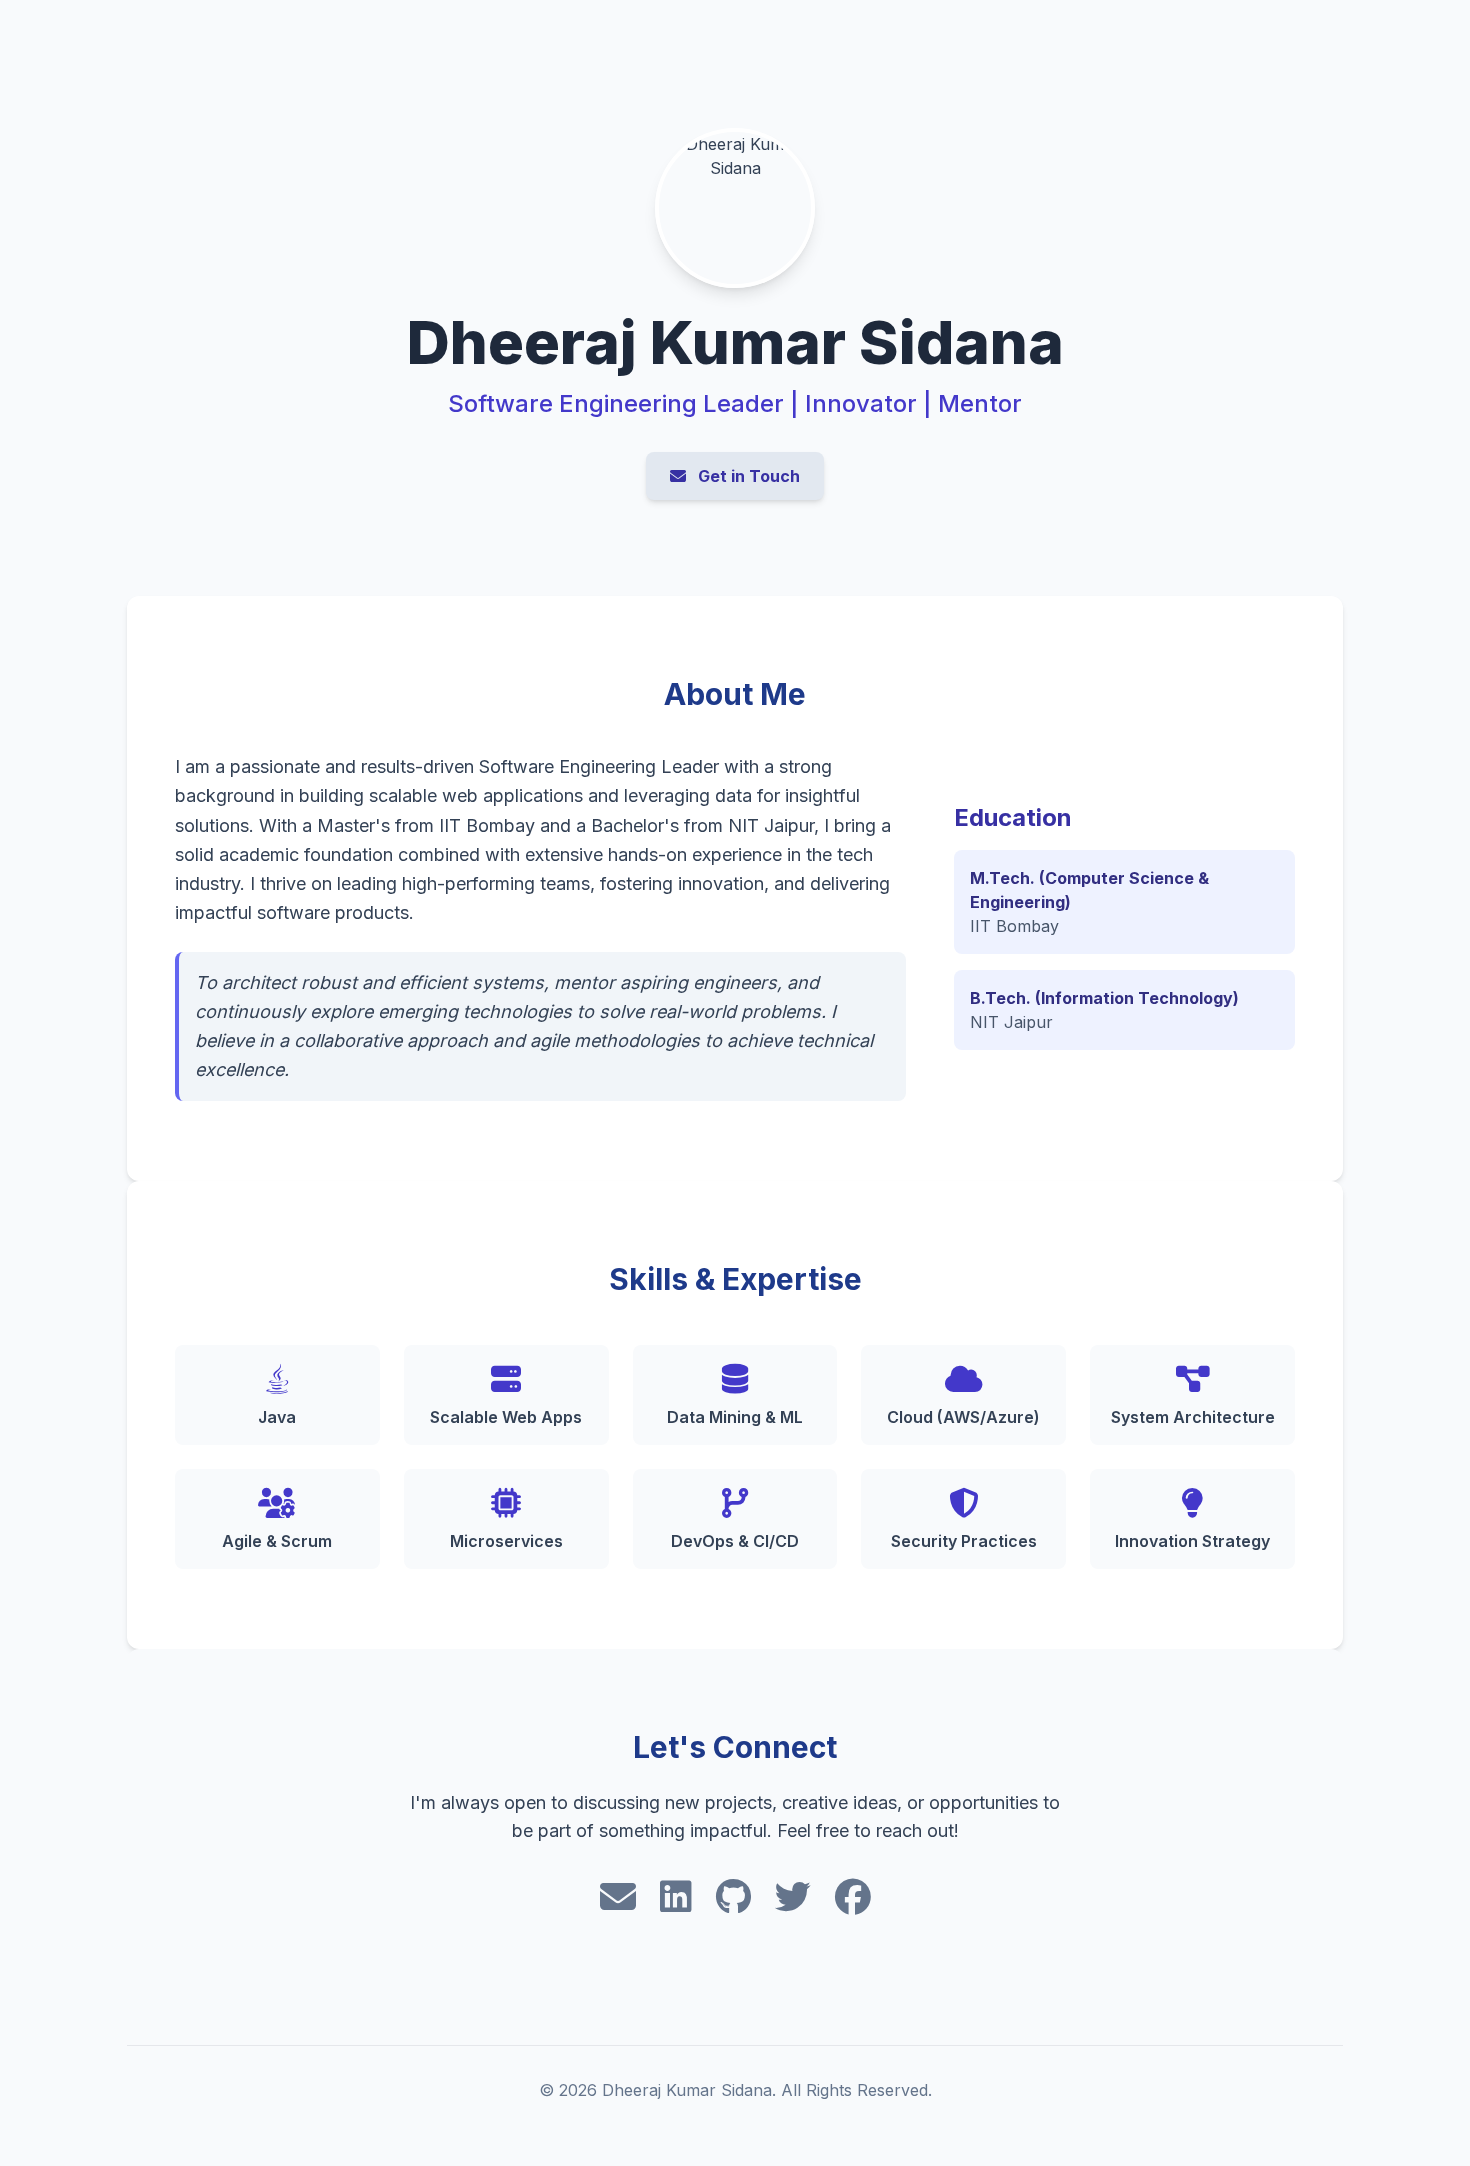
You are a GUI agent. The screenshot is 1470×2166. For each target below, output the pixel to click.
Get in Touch (747, 476)
